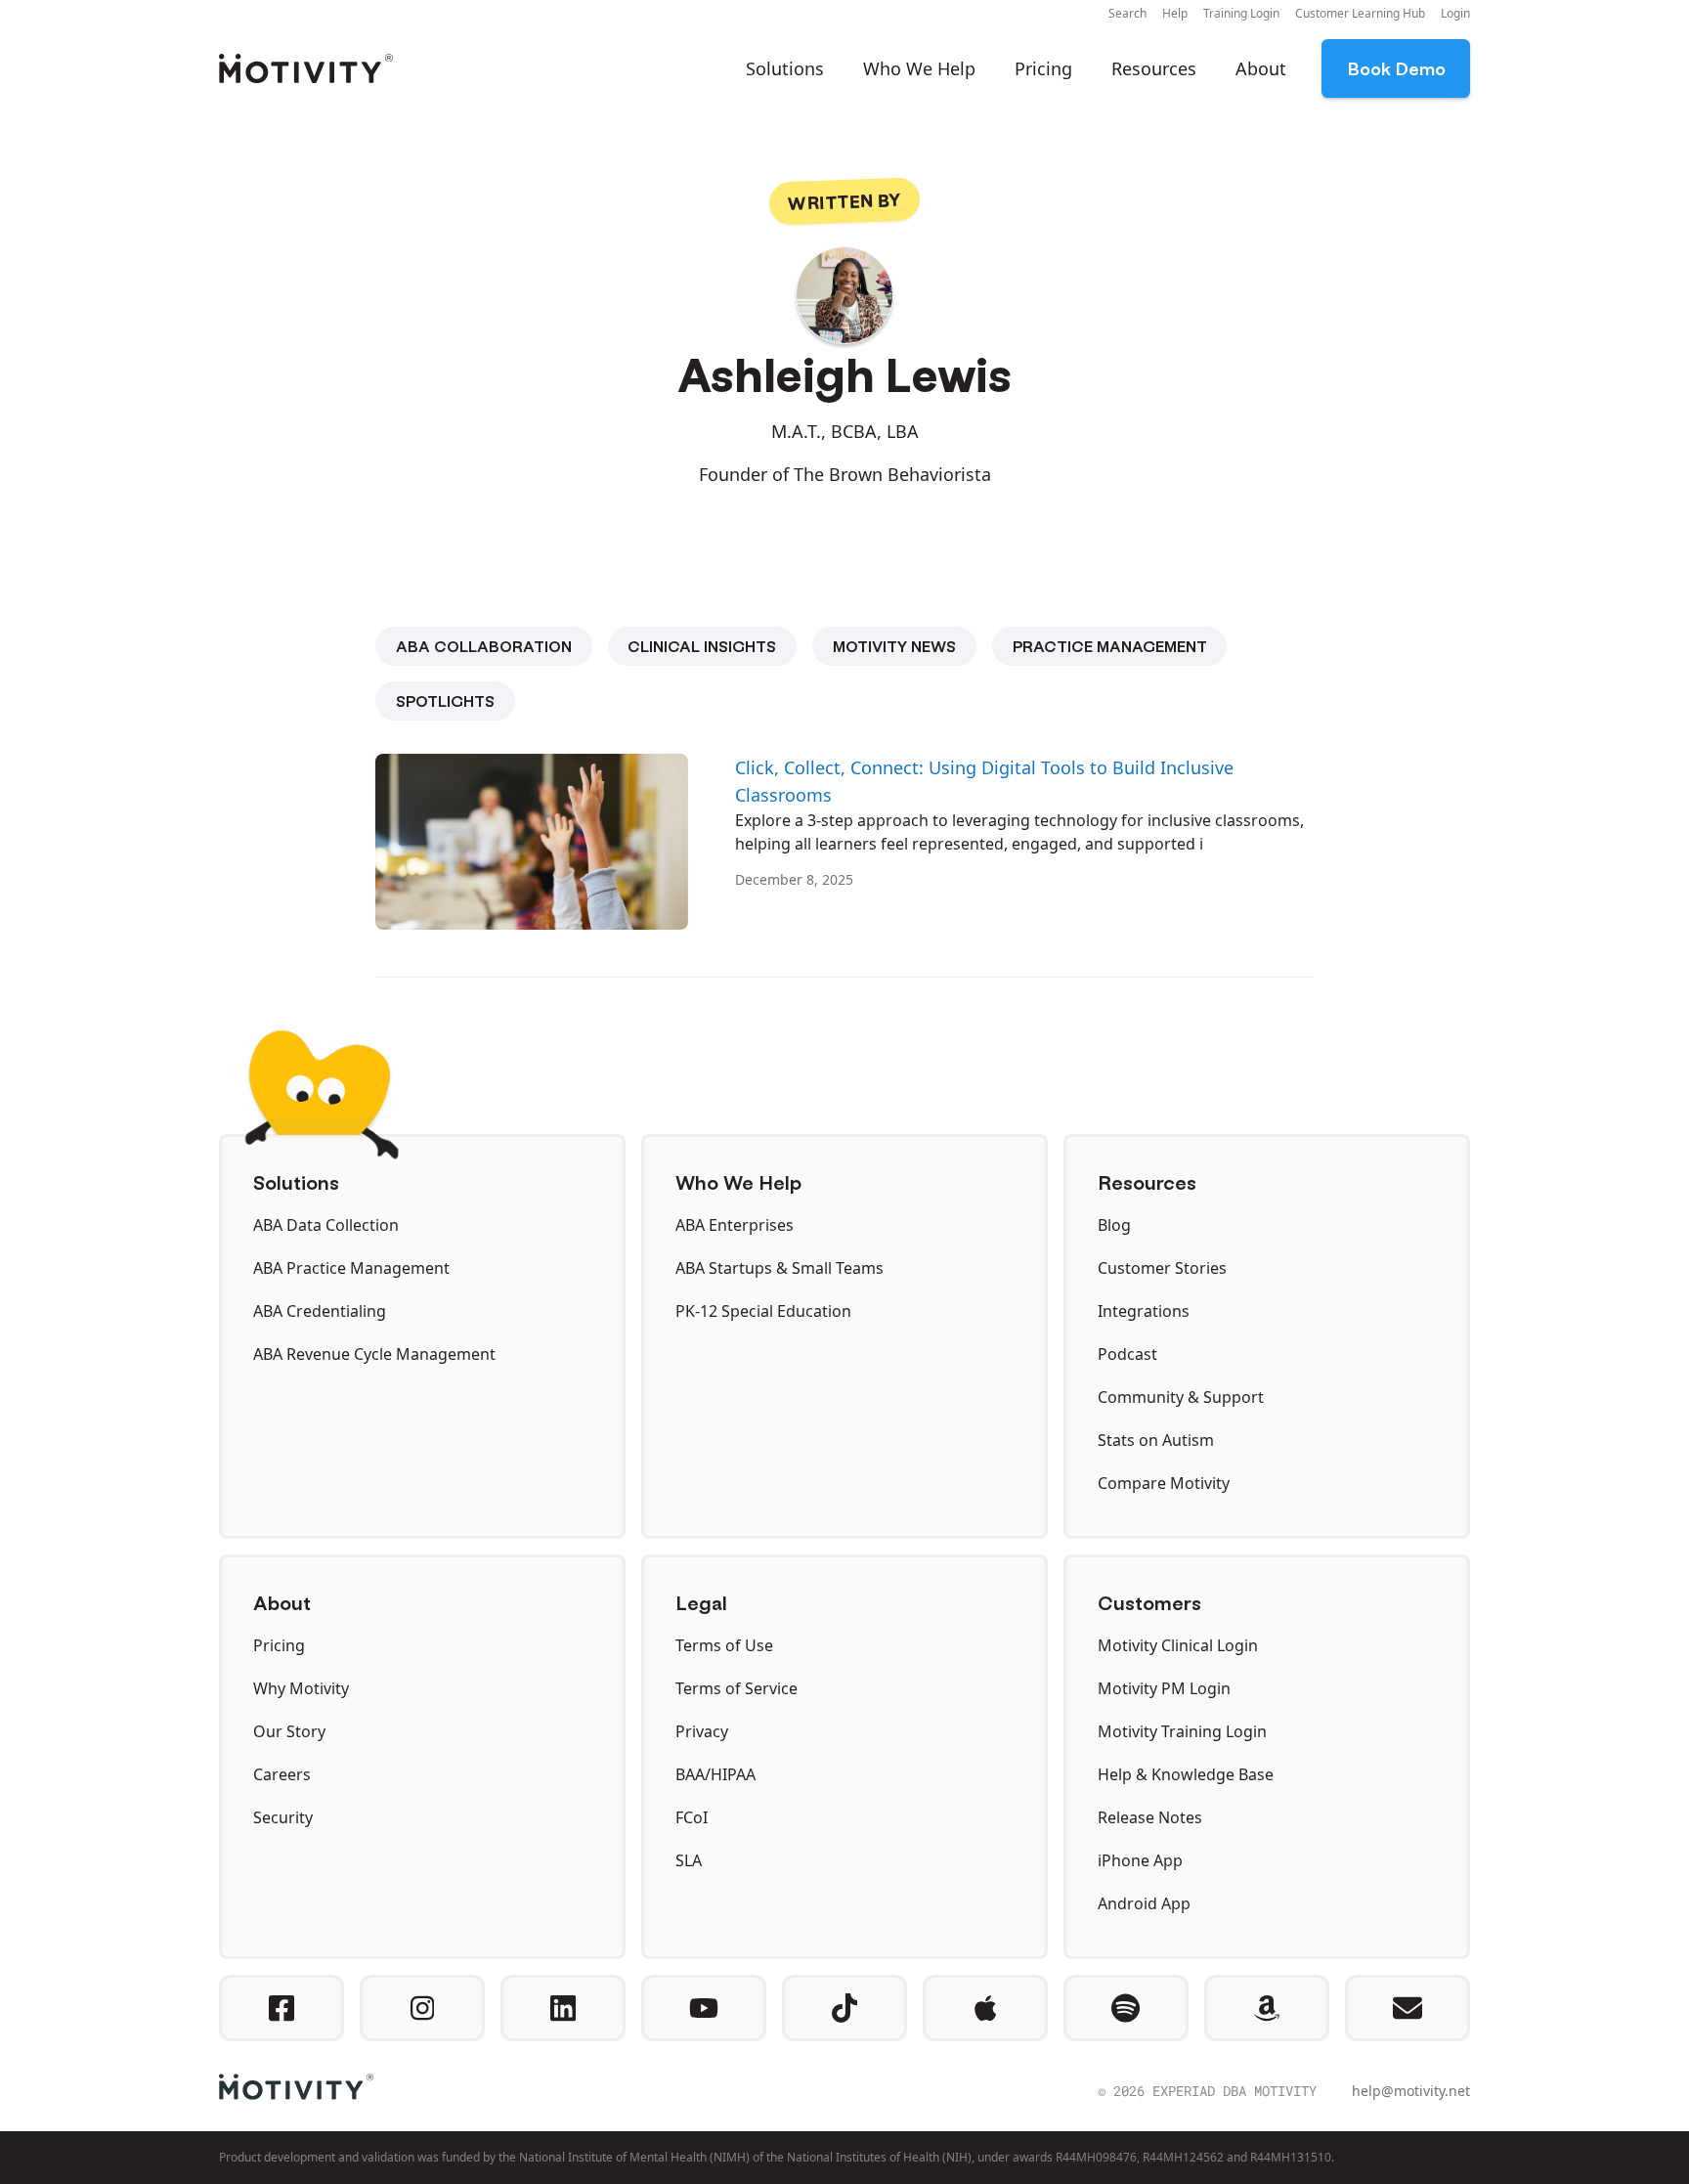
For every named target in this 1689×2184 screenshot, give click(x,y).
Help (1175, 13)
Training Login (1241, 13)
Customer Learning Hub (1360, 13)
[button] (1127, 14)
